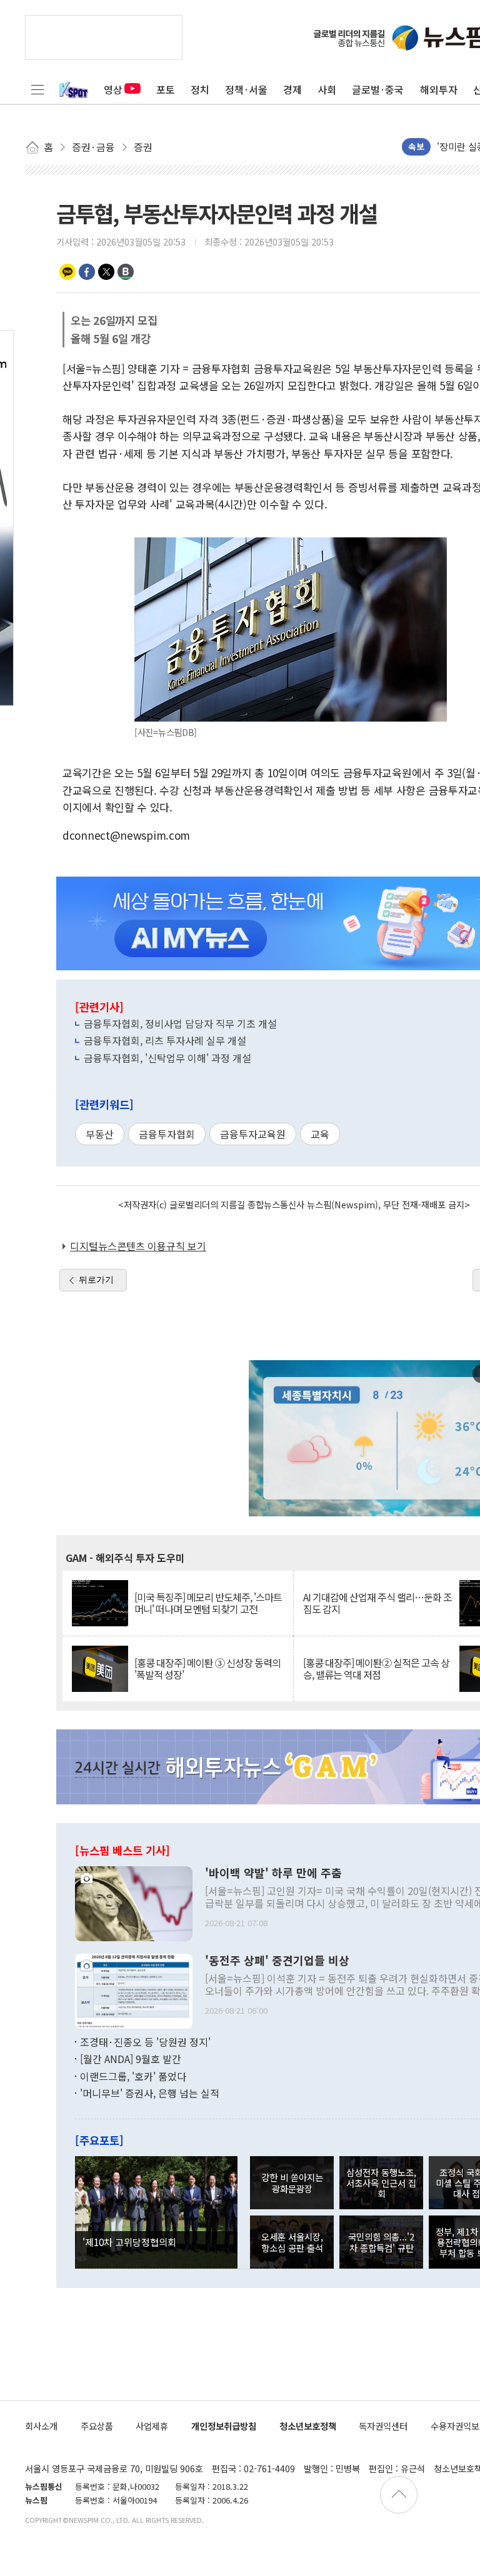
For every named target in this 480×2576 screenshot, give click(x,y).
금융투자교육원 (253, 1134)
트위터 (106, 272)
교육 (320, 1134)
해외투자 (439, 89)
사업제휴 (152, 2426)
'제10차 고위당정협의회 (129, 2242)
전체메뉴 (37, 89)
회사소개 (41, 2426)
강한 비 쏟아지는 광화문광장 (292, 2182)
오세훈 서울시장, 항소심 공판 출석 (292, 2242)
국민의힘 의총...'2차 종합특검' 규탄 (381, 2242)
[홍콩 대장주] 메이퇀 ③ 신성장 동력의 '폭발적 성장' (207, 1669)
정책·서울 (246, 89)
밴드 (126, 272)
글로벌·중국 (378, 89)
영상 (113, 89)
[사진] (134, 1902)
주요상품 (97, 2426)
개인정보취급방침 (224, 2426)
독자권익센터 (383, 2426)
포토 (166, 89)
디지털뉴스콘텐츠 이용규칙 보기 (138, 1246)
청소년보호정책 (308, 2426)
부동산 (100, 1134)
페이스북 (87, 272)
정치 (200, 89)
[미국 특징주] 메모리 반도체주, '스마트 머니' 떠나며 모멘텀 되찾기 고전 (208, 1603)
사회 (327, 89)
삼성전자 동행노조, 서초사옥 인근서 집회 (381, 2183)
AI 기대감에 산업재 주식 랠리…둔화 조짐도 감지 (377, 1603)
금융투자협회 (167, 1134)
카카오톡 (67, 272)
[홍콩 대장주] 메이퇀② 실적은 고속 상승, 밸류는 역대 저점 (376, 1669)
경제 (292, 89)
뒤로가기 (96, 1280)
